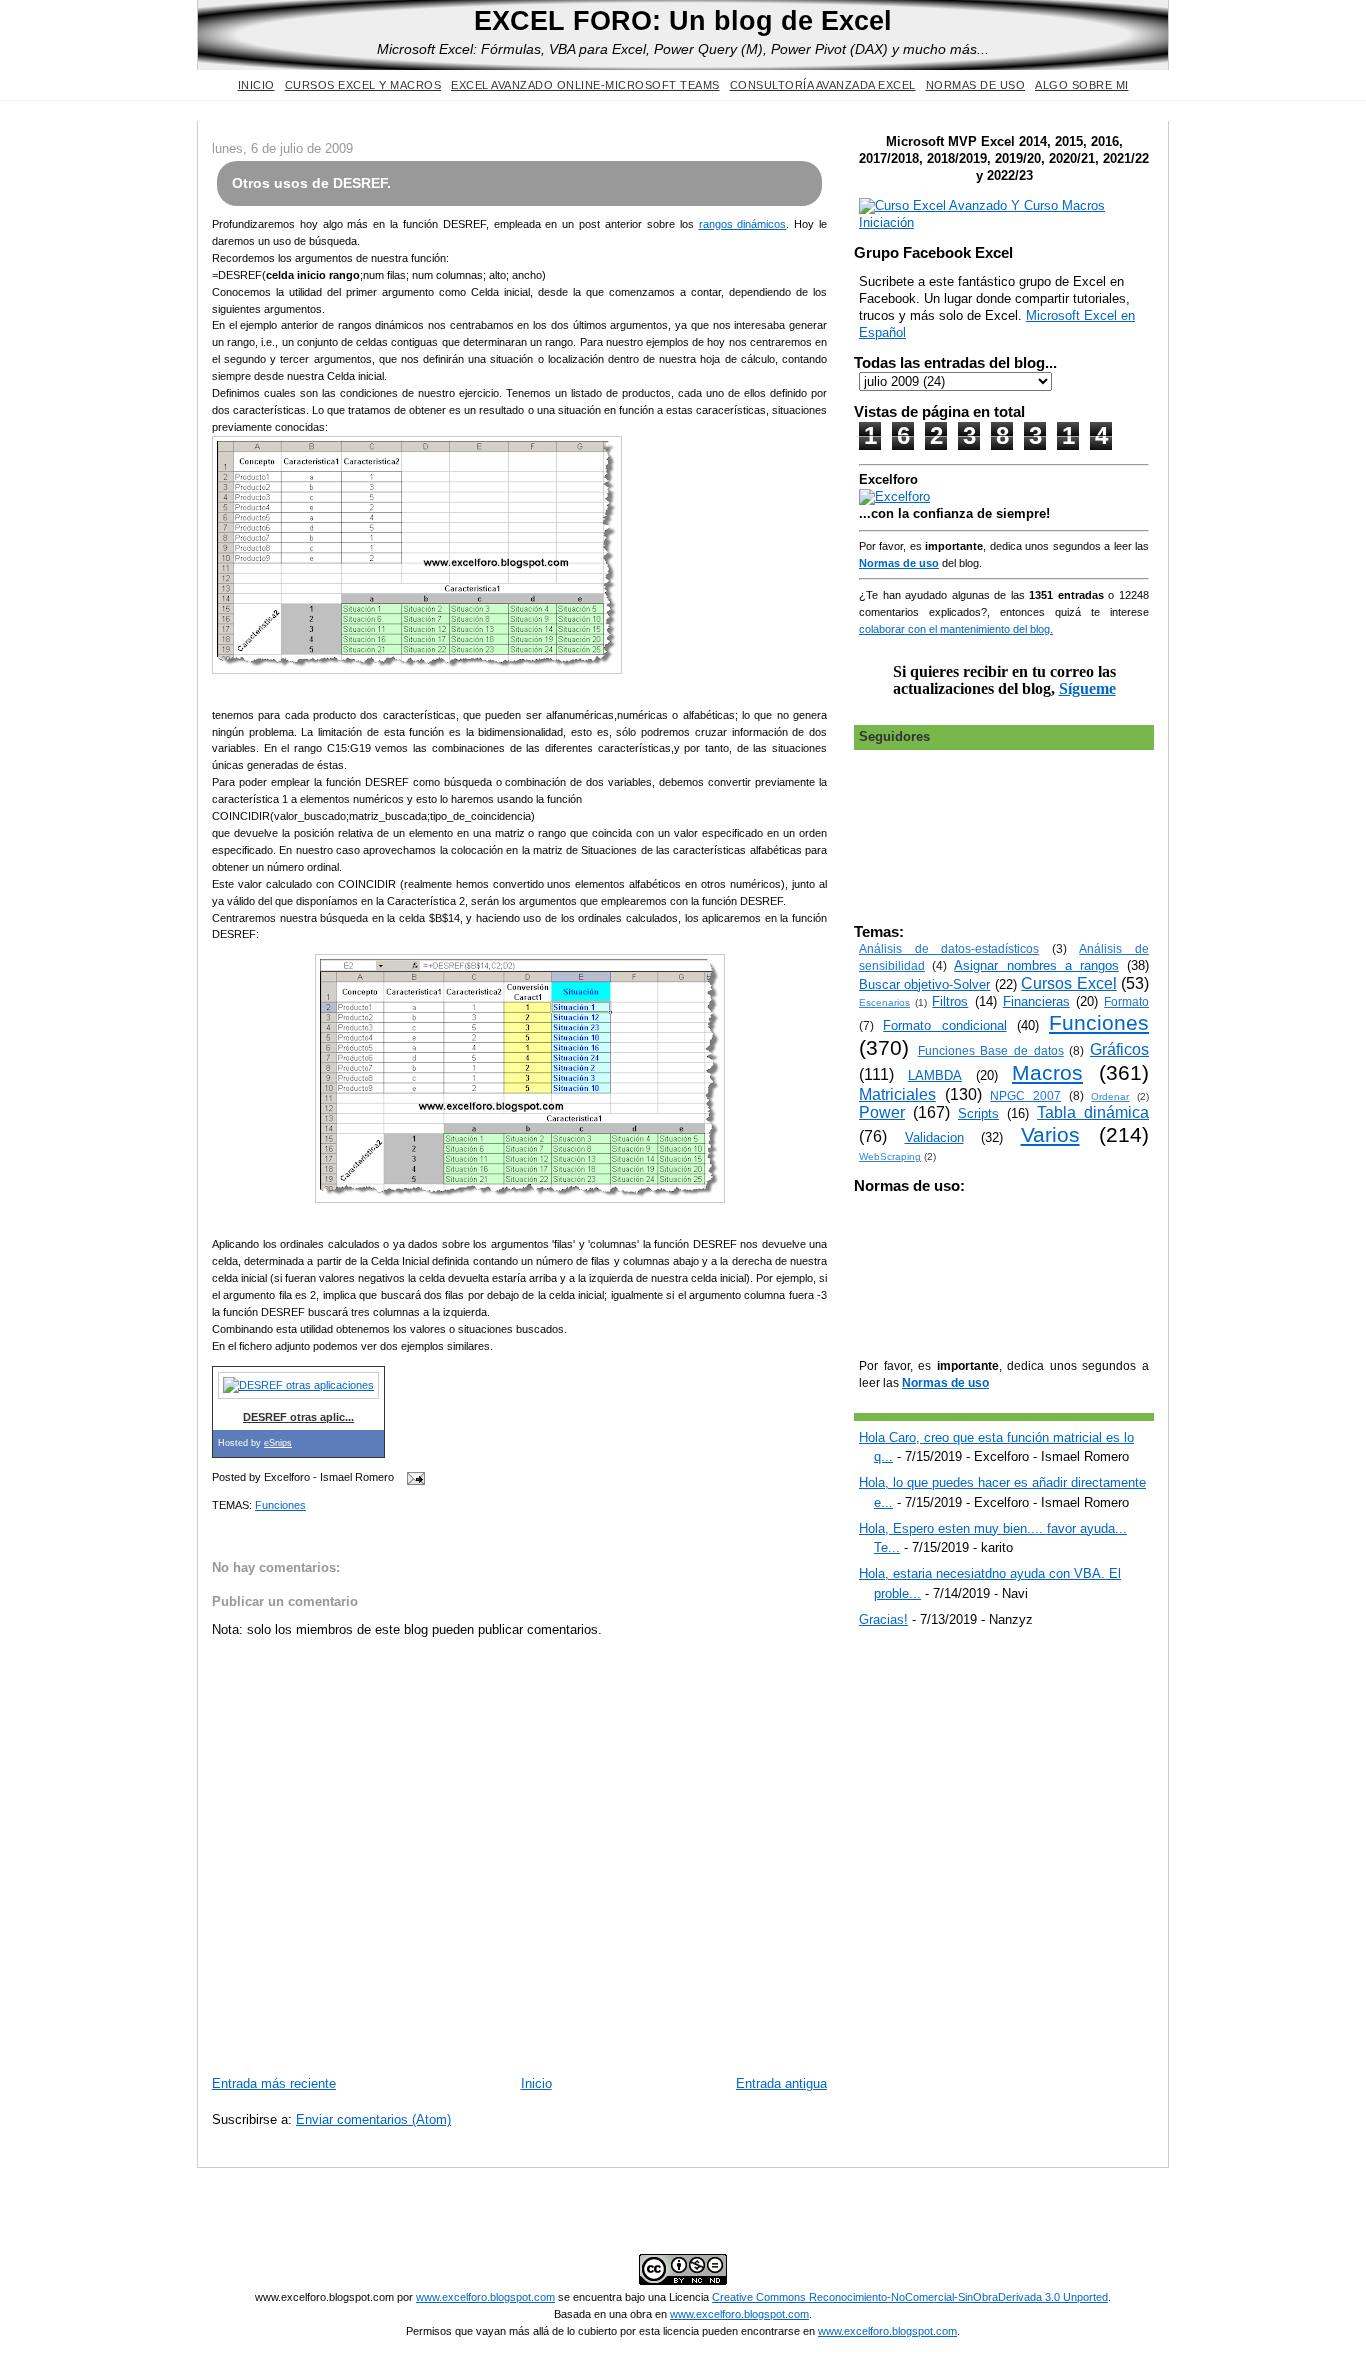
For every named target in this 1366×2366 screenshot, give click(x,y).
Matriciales (897, 1094)
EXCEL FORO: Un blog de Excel (683, 20)
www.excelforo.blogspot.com (485, 2297)
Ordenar (1110, 1096)
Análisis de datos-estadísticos (949, 948)
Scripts (978, 1113)
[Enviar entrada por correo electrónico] (413, 1478)
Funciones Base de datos (991, 1050)
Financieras (1036, 1001)
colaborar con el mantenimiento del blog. (956, 629)
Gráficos (1119, 1049)
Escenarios (884, 1002)
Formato (1126, 1001)
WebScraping (890, 1156)
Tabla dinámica (1093, 1112)
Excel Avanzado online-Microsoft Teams (585, 85)
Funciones (280, 1505)
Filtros (950, 1001)
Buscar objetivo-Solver (924, 984)
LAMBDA (935, 1075)
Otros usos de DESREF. (311, 183)
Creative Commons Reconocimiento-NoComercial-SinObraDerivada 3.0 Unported (910, 2297)
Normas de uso (976, 85)
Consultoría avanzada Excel (823, 85)
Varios (1050, 1134)
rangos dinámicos (743, 224)
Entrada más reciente (274, 2083)
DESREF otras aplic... (298, 1417)
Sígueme (1087, 688)
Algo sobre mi (1082, 85)
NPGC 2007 (1025, 1095)
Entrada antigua (781, 2083)
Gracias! (883, 1619)
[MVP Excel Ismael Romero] (1004, 222)
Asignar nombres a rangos (1036, 965)
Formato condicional (944, 1025)
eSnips (278, 1443)
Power (882, 1112)
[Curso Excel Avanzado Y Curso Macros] (894, 496)
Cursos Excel (1068, 983)
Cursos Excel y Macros (363, 85)
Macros (1047, 1072)
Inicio (256, 85)
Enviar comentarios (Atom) (373, 2119)
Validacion (934, 1137)
